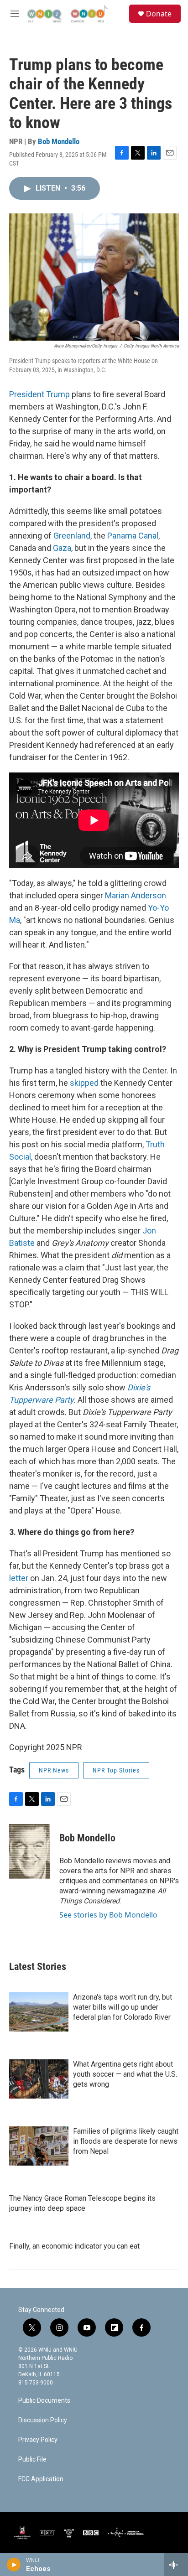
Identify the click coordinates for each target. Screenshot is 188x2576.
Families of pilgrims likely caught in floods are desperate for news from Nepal (126, 2141)
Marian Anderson (136, 895)
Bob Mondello (59, 141)
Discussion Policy (43, 2420)
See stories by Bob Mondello (108, 1915)
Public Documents (44, 2401)
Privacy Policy (38, 2440)
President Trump (39, 394)
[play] (14, 2565)
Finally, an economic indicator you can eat (74, 2246)
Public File (32, 2459)
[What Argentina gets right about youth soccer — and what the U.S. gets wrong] (39, 2079)
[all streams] (176, 2565)
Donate (159, 14)
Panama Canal (133, 536)
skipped (84, 1083)
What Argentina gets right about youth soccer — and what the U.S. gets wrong (125, 2074)
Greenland (72, 536)
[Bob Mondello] (30, 1851)
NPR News (54, 1770)
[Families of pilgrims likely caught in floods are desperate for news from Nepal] (39, 2146)
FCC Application (41, 2479)
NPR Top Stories (116, 1770)
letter (19, 1578)
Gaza (62, 548)
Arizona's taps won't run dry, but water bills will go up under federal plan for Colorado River (123, 2007)
